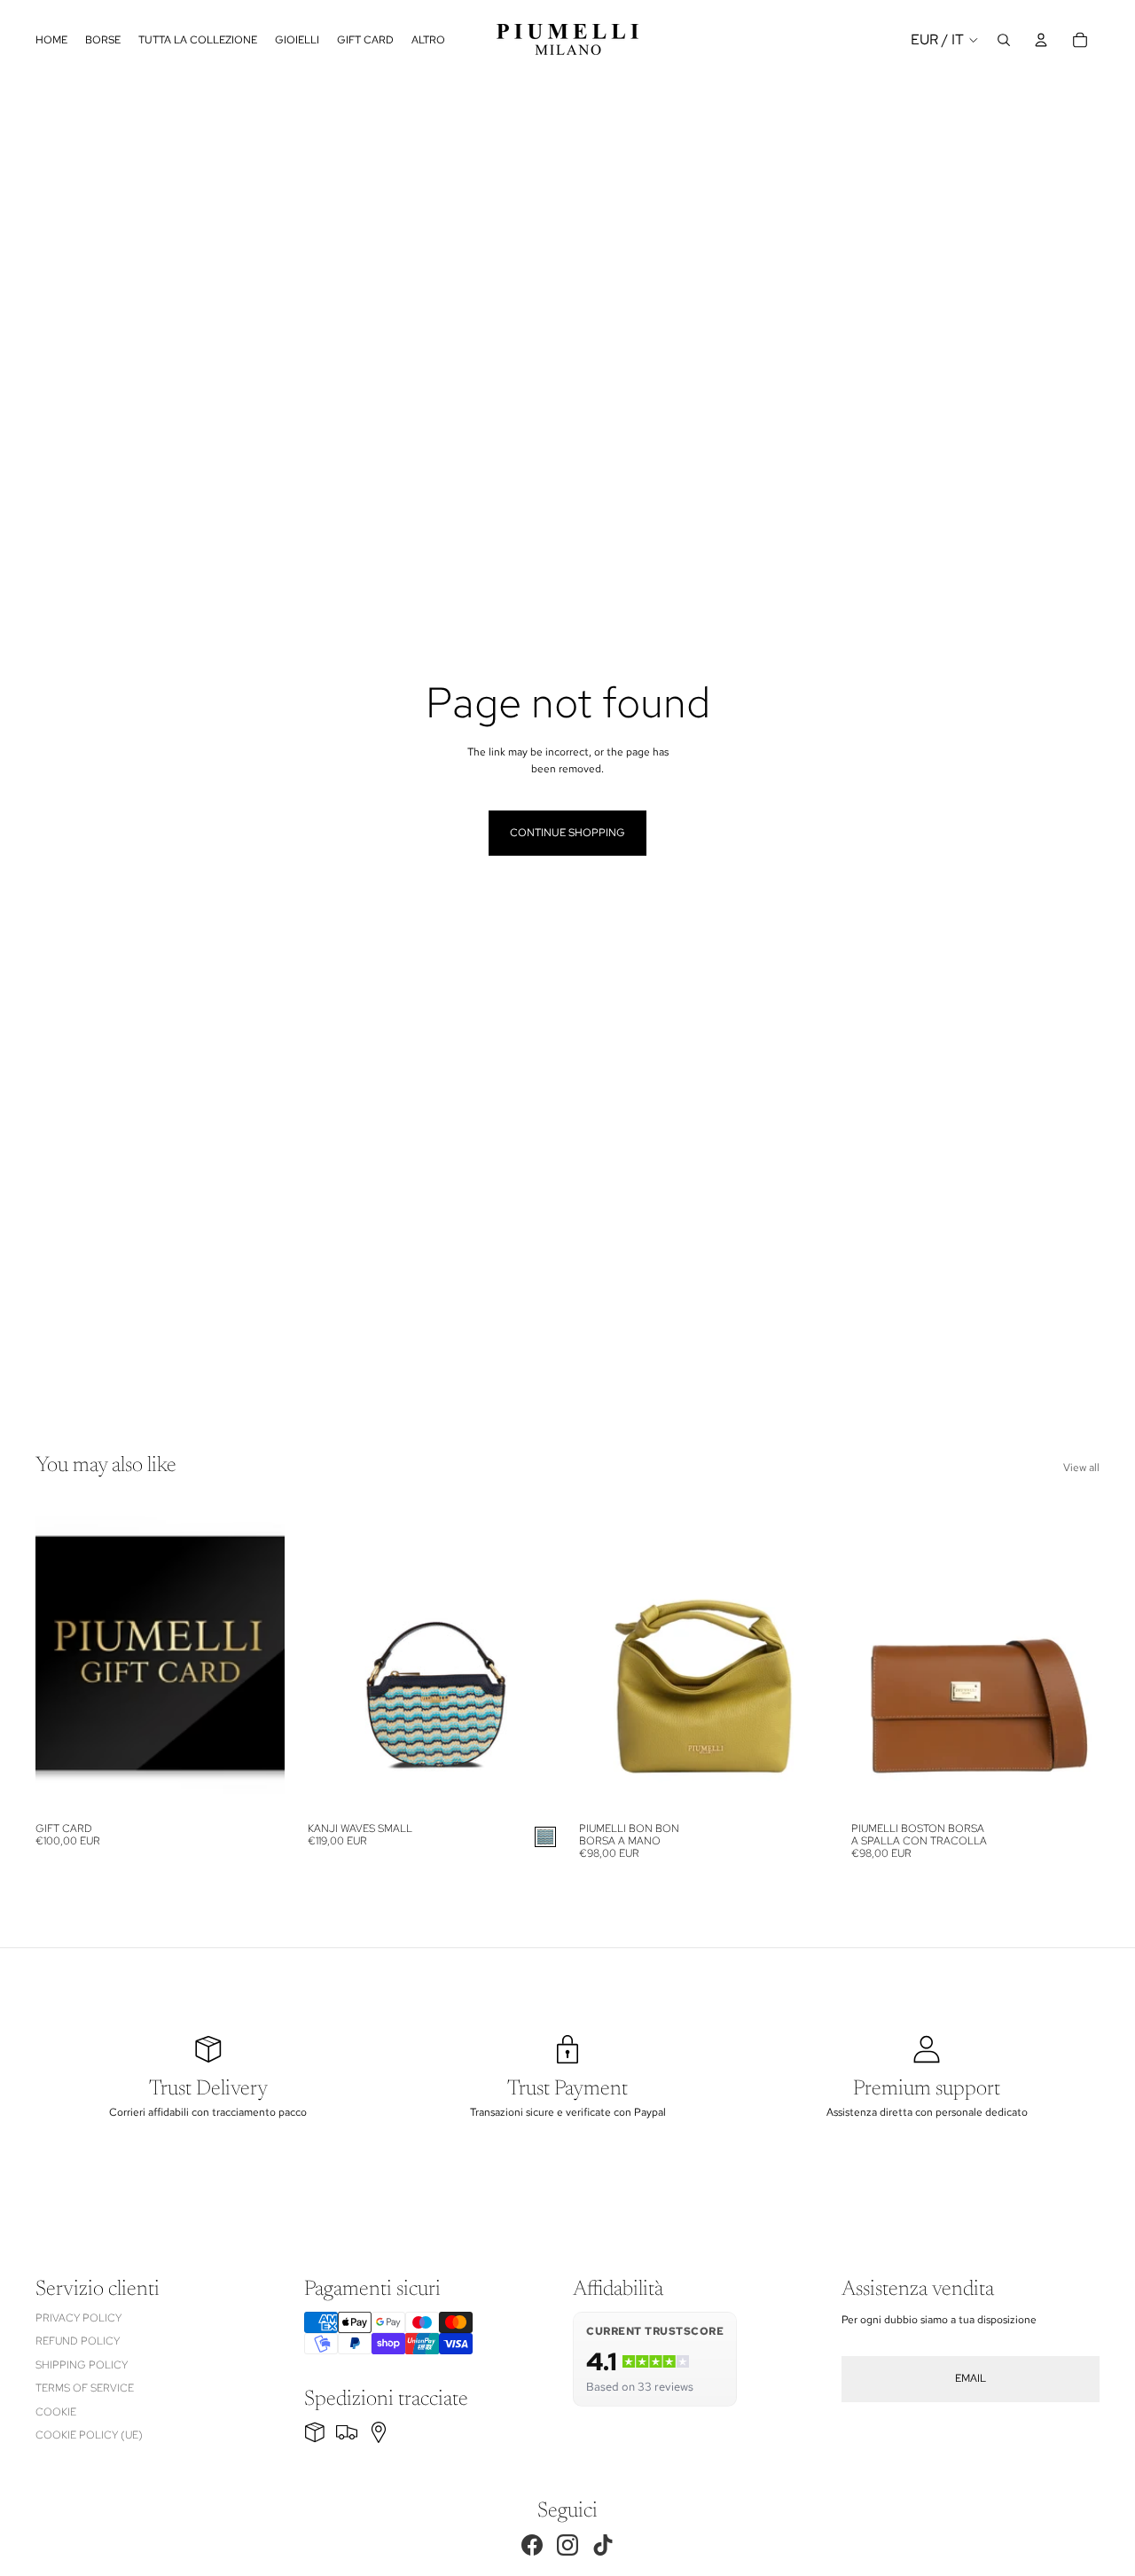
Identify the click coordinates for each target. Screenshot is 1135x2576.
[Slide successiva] (529, 1658)
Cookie (56, 2412)
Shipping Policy (82, 2365)
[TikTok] (603, 2545)
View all (1081, 1468)
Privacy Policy (78, 2318)
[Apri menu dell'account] (1041, 40)
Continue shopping (567, 833)
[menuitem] (428, 39)
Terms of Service (85, 2388)
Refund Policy (78, 2341)
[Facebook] (532, 2545)
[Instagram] (567, 2545)
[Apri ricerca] (1004, 40)
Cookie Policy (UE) (89, 2435)
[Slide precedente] (334, 1658)
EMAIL (971, 2378)
